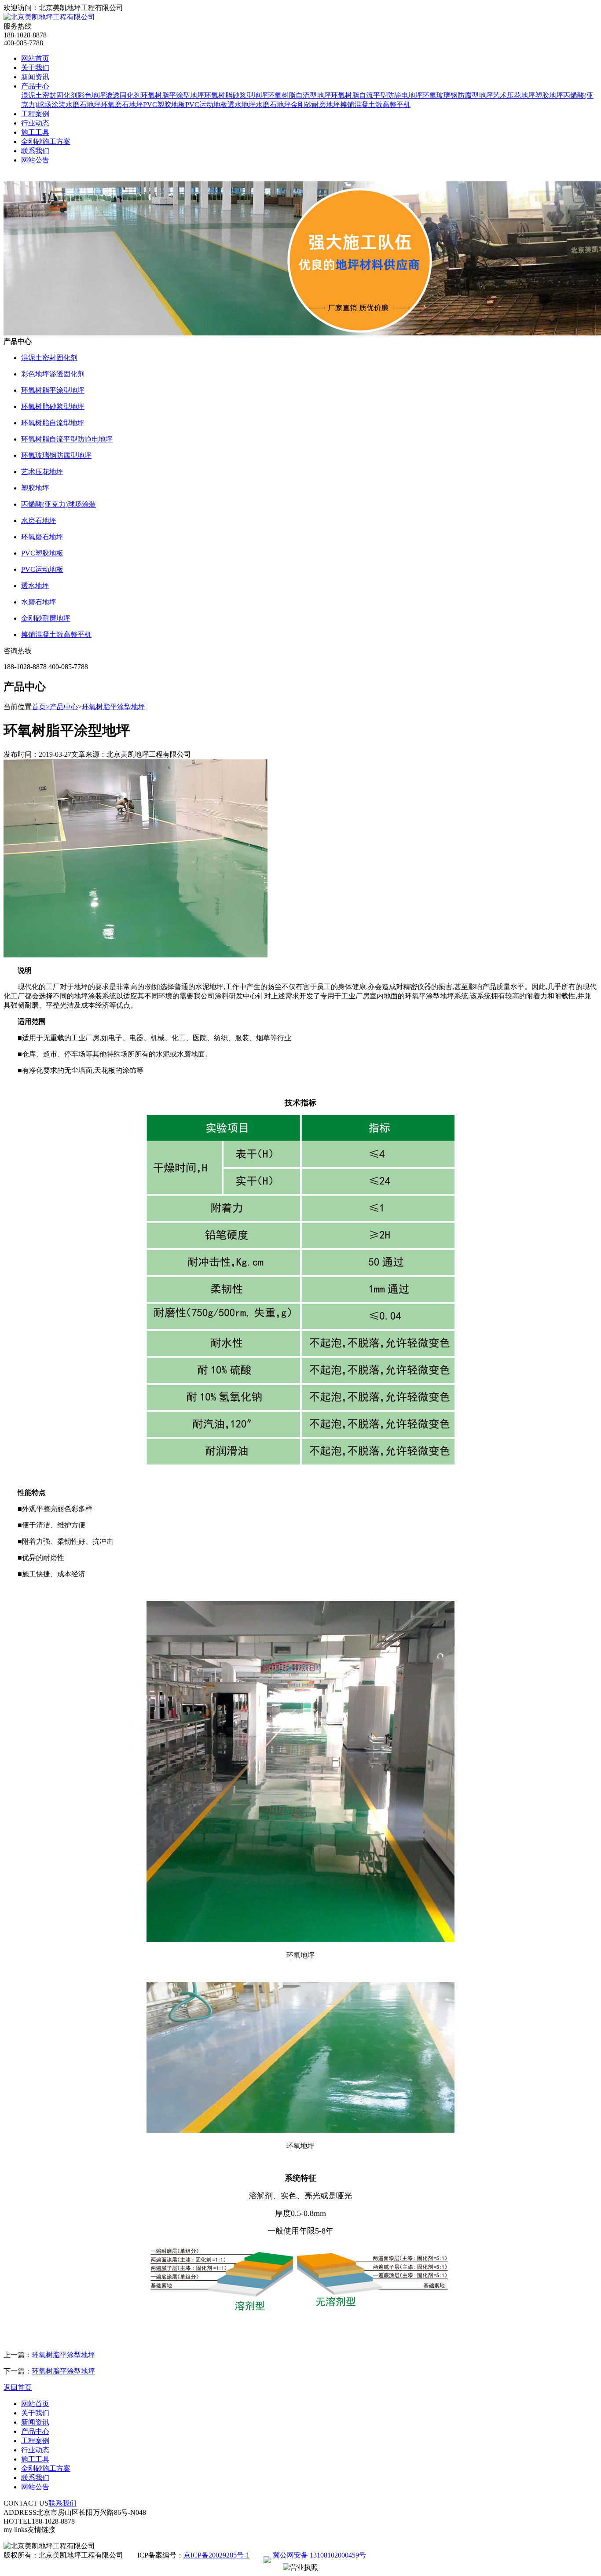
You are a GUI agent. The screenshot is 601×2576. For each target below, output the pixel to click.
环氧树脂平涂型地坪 (172, 95)
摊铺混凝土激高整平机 (375, 105)
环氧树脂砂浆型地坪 (236, 95)
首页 (41, 707)
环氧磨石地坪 (122, 105)
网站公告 (35, 160)
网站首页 (35, 58)
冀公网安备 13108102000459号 (319, 2555)
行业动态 (35, 123)
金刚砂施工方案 (46, 142)
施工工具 (35, 132)
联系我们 (35, 151)
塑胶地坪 (549, 95)
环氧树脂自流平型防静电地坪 (377, 95)
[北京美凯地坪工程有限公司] (49, 17)
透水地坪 (242, 105)
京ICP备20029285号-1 (216, 2555)
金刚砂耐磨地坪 (315, 105)
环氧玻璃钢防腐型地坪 (458, 95)
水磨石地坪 (83, 105)
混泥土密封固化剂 (49, 95)
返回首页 (18, 2387)
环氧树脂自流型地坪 (299, 95)
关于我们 (35, 68)
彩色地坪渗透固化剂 (109, 95)
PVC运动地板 (206, 105)
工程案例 (35, 114)
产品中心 (35, 86)
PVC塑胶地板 (164, 105)
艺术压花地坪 (514, 95)
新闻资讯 (35, 77)
